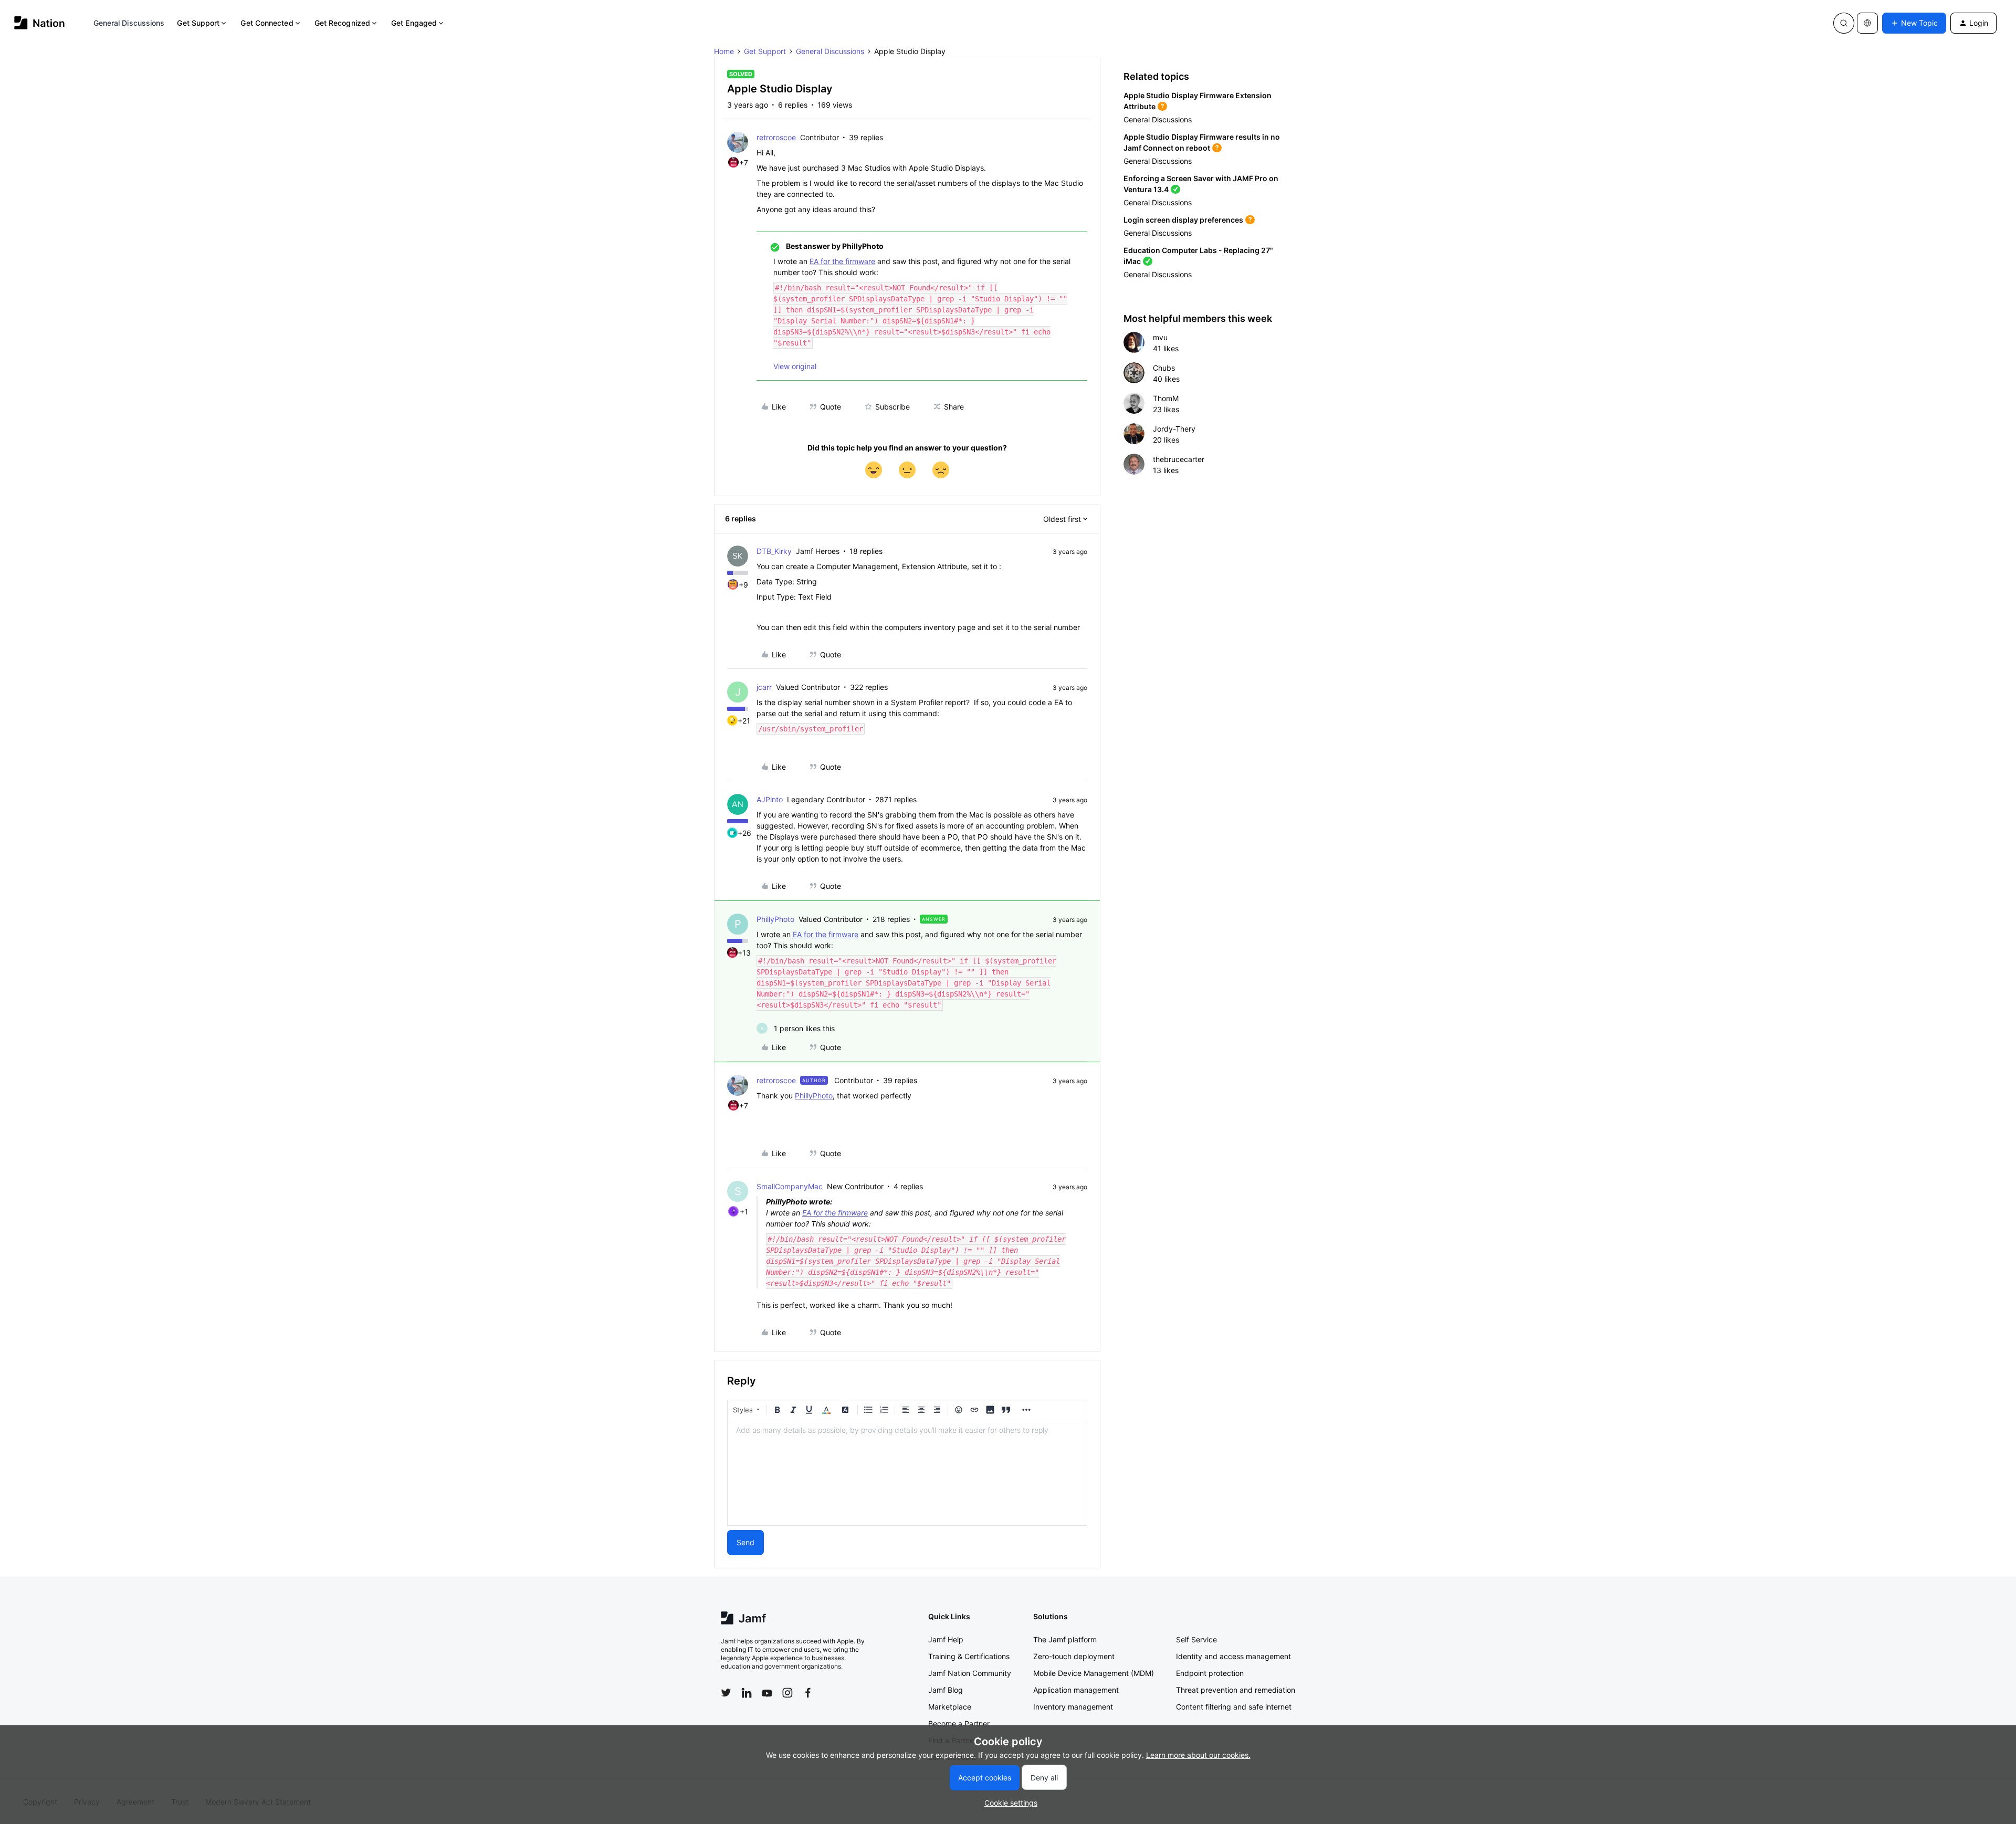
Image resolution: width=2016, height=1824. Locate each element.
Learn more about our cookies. (1198, 1755)
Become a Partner (959, 1723)
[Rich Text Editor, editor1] (907, 1473)
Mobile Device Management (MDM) (1094, 1673)
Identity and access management (1233, 1656)
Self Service (1196, 1639)
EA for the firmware (842, 261)
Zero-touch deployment (1074, 1656)
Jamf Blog (946, 1690)
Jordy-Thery (1174, 429)
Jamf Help (946, 1639)
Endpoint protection (1210, 1673)
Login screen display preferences (1183, 220)
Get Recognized (342, 23)
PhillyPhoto (775, 919)
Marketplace (950, 1707)
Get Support (198, 23)
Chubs (1164, 368)
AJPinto (770, 799)
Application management (1076, 1690)
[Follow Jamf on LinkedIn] (747, 1693)
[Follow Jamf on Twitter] (726, 1693)
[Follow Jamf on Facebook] (808, 1693)
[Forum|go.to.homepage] (40, 23)
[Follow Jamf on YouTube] (767, 1693)
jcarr (764, 687)
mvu (1160, 337)
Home (724, 51)
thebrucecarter (1179, 459)
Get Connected (267, 23)
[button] (1914, 23)
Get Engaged (414, 23)
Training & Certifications (969, 1656)
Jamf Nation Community (970, 1673)
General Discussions (129, 23)
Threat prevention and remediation (1236, 1690)
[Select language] (1867, 23)
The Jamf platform (1065, 1639)
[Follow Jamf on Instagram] (787, 1693)
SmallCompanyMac (790, 1186)
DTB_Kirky (774, 551)
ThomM (1166, 398)
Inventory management (1073, 1707)
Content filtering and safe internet (1234, 1707)
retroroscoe (776, 137)
